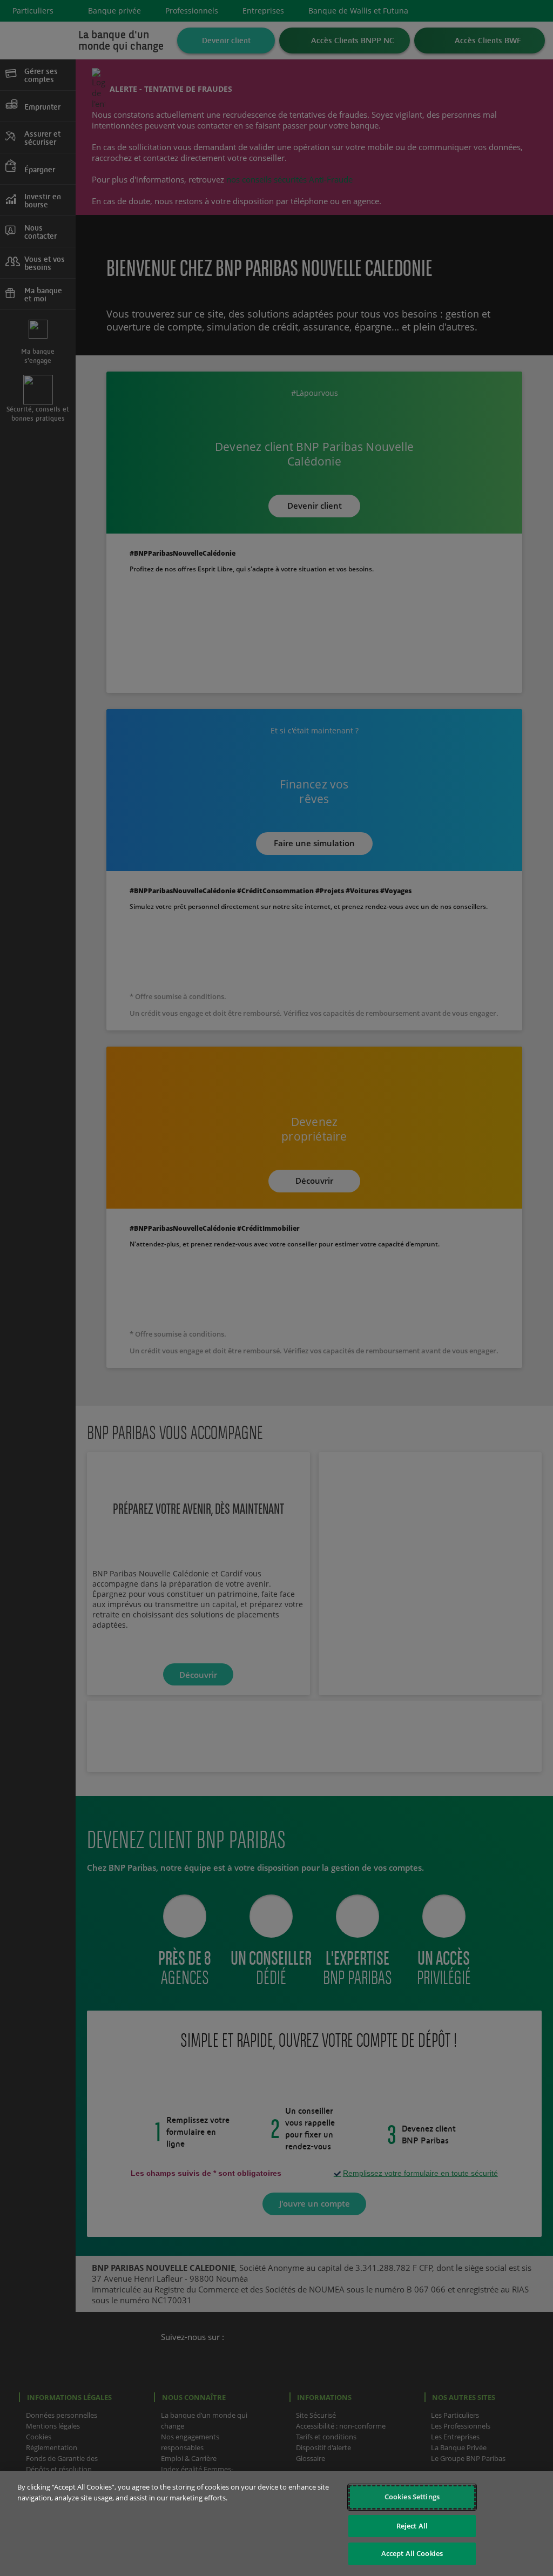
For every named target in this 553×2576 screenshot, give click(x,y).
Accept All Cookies (412, 2553)
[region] (276, 2524)
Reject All (412, 2526)
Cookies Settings (412, 2497)
